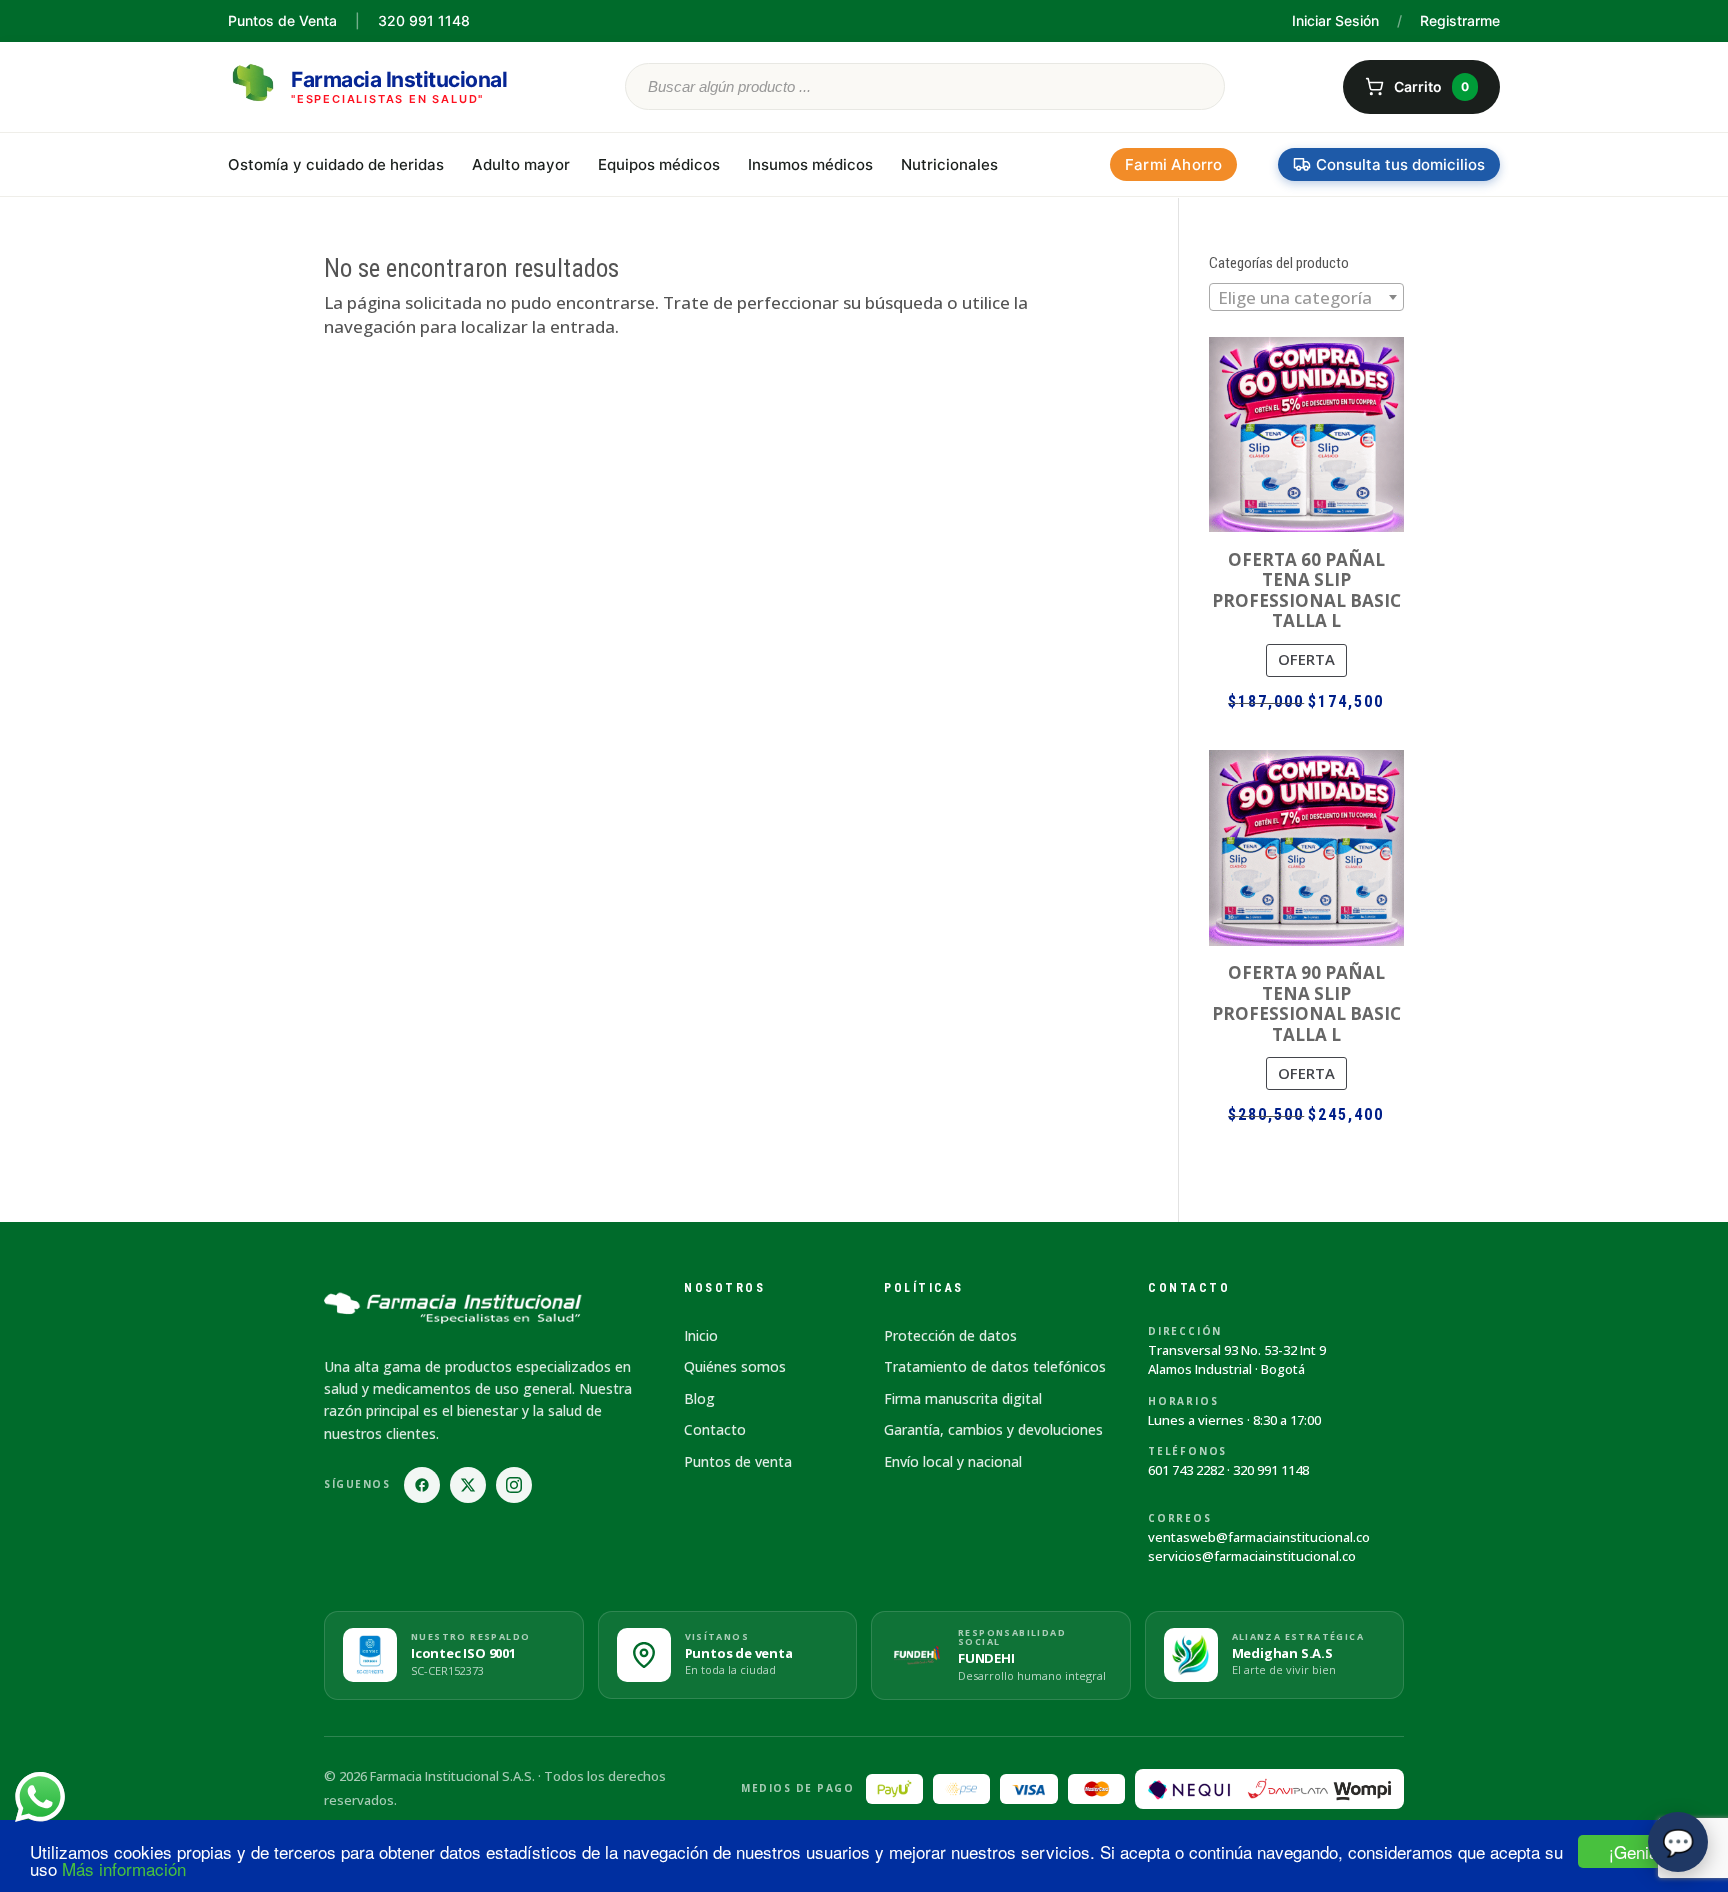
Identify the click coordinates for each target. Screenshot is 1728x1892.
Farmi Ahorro (1173, 164)
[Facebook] (422, 1485)
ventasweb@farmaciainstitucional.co (1259, 1537)
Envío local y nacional (953, 1461)
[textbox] (1306, 298)
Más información (124, 1868)
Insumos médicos (810, 164)
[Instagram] (514, 1485)
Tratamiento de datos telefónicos (995, 1366)
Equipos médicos (659, 164)
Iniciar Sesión (1335, 20)
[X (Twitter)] (468, 1485)
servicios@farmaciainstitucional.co (1252, 1556)
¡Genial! (1638, 1851)
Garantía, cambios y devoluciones (993, 1429)
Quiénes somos (735, 1366)
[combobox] (1306, 297)
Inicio (701, 1335)
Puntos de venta (738, 1461)
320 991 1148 (1271, 1470)
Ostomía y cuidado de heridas (336, 164)
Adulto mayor (521, 164)
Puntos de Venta (282, 20)
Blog (699, 1398)
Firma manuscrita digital (963, 1398)
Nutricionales (949, 164)
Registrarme (1460, 20)
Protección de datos (950, 1335)
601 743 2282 (1186, 1470)
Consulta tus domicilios (1400, 164)
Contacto (715, 1429)
